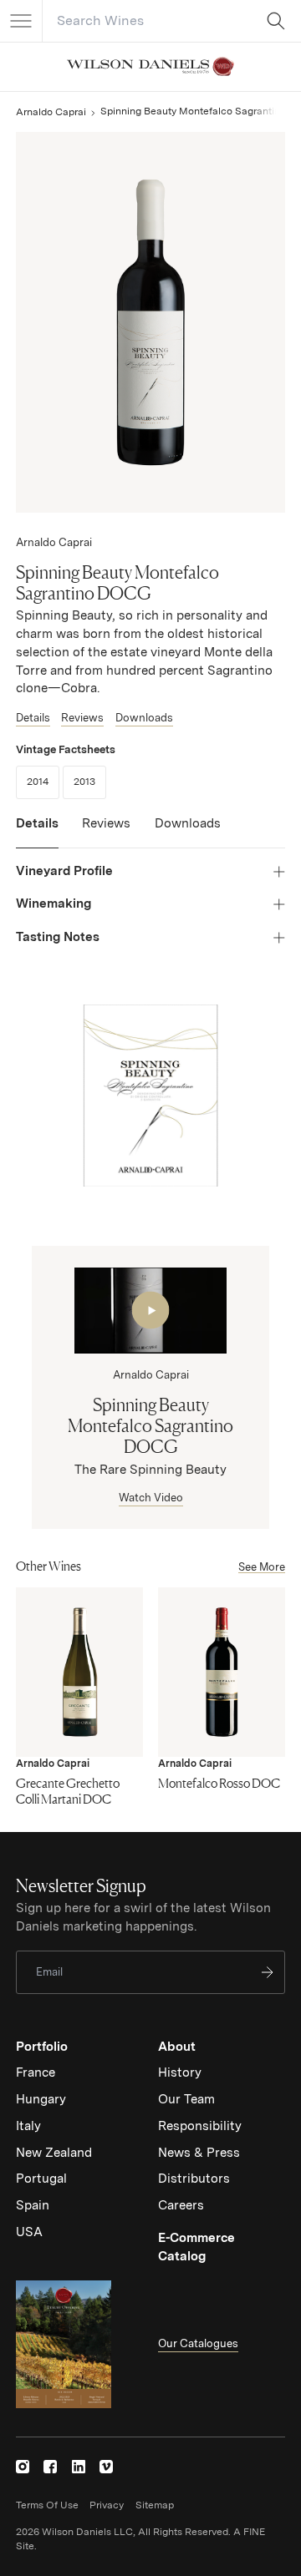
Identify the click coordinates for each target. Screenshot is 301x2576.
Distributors (194, 2179)
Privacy (107, 2505)
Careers (181, 2205)
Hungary (41, 2099)
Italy (28, 2126)
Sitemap (155, 2505)
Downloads (144, 718)
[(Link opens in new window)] (23, 2467)
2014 (43, 781)
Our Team (186, 2099)
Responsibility (200, 2126)
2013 (90, 781)
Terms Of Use (47, 2505)
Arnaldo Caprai (51, 112)
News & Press (199, 2153)
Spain (33, 2205)
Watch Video (151, 1498)
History (180, 2072)
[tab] (37, 832)
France (36, 2072)
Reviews (82, 718)
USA (29, 2232)
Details (33, 718)
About (177, 2047)
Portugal (41, 2179)
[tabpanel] (150, 904)
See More (262, 1567)
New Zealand (54, 2153)
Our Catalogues (198, 2343)
